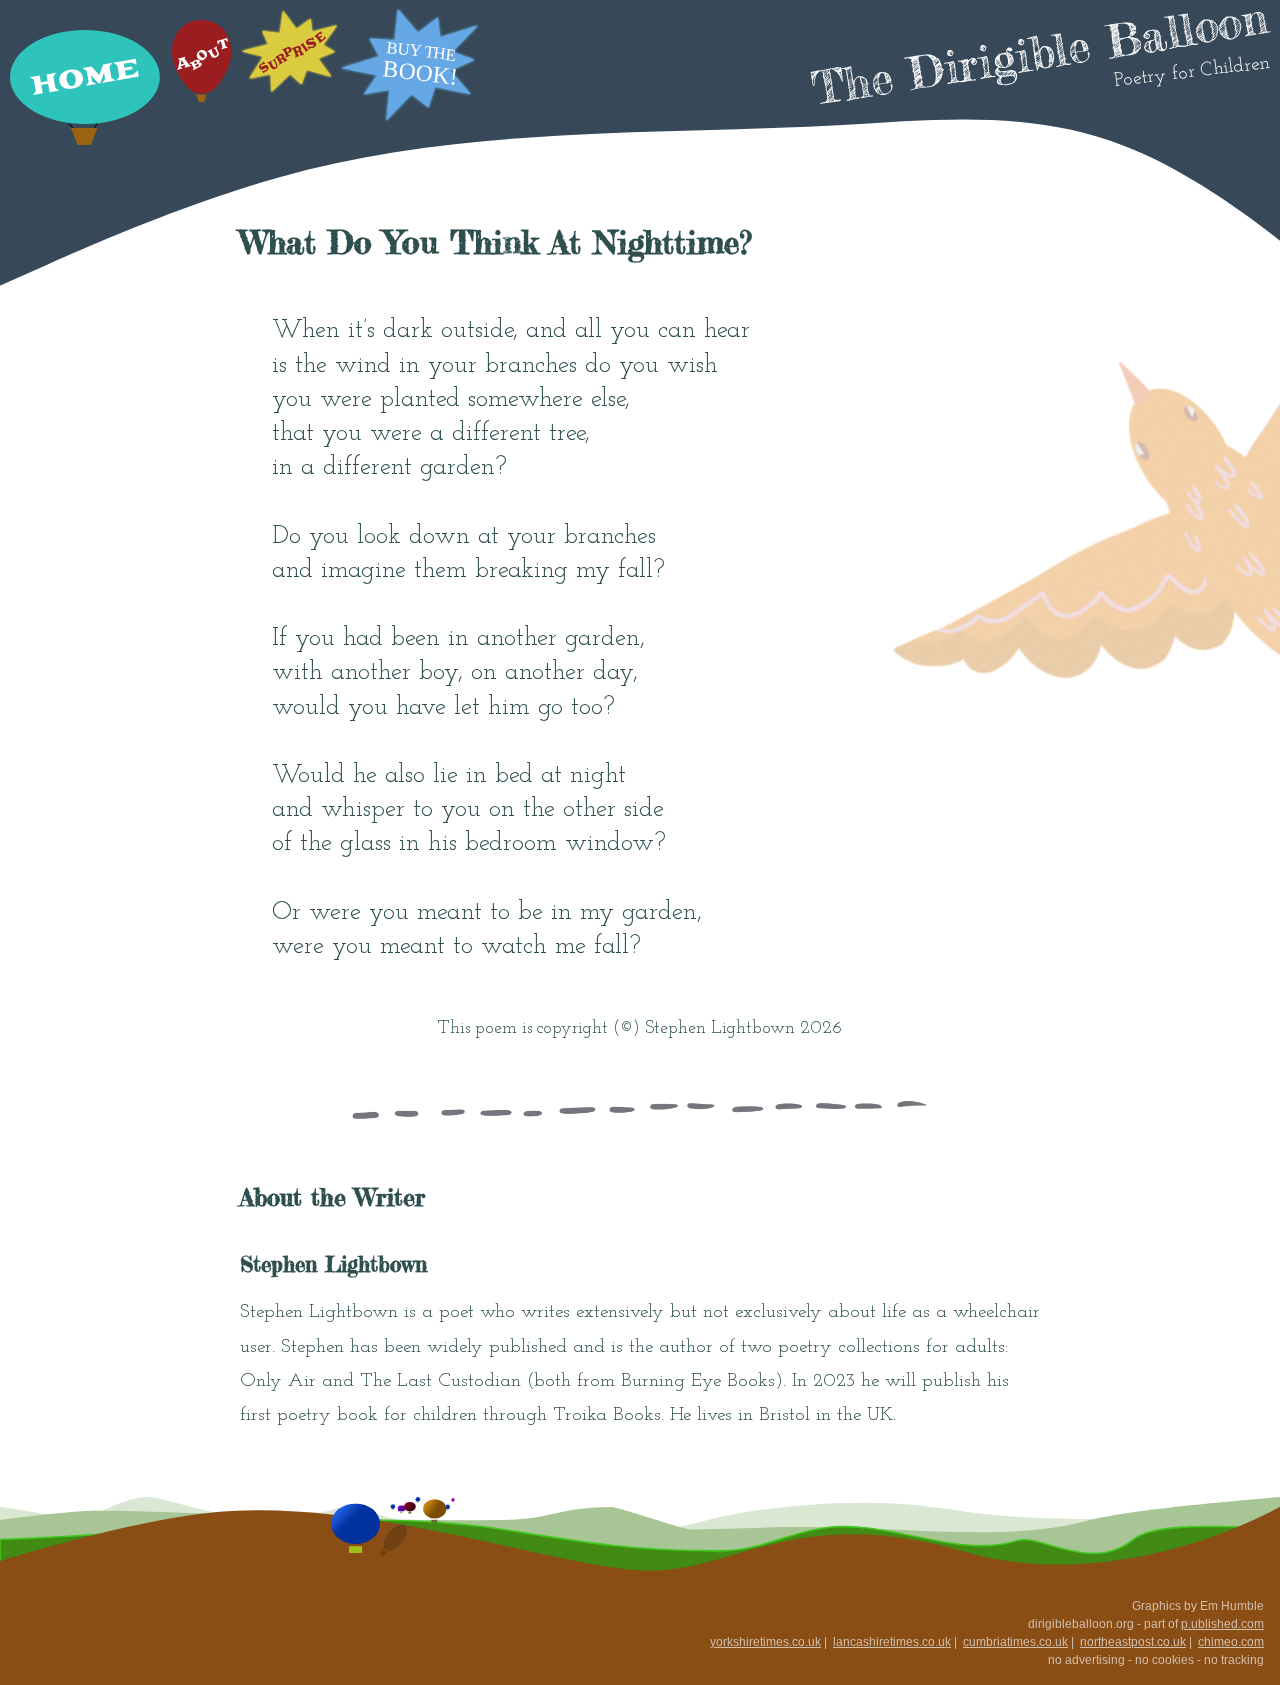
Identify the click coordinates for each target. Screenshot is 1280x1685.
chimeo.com (1231, 1642)
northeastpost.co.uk (1133, 1642)
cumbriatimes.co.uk (1015, 1642)
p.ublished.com (1222, 1624)
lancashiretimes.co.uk (892, 1642)
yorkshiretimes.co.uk (765, 1642)
